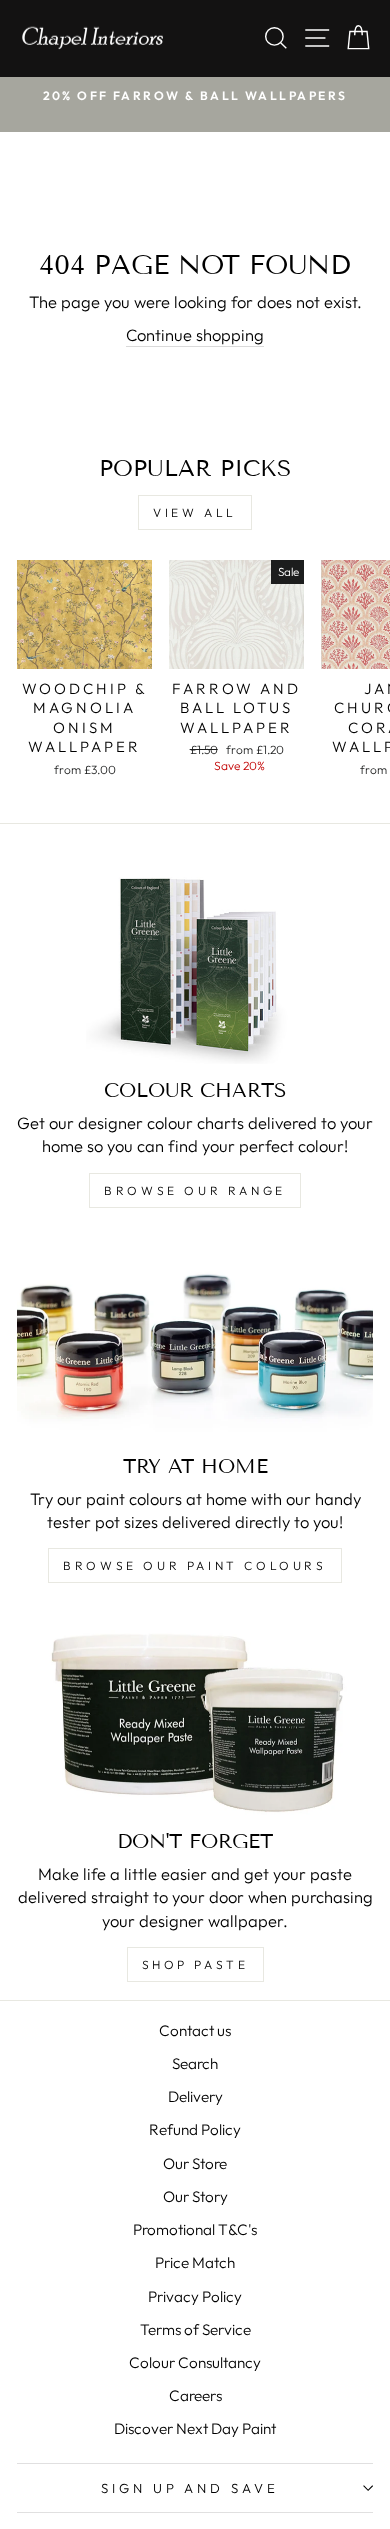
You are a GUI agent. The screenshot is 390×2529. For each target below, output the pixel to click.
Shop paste (195, 1964)
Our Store (195, 2163)
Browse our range (195, 1190)
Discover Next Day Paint (195, 2428)
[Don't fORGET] (195, 1715)
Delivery (195, 2096)
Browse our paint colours (194, 1565)
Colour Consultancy (195, 2362)
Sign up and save (190, 2488)
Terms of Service (195, 2329)
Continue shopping (195, 334)
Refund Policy (195, 2129)
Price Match (195, 2262)
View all (195, 512)
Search (195, 2063)
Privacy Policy (195, 2296)
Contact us (195, 2030)
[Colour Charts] (195, 964)
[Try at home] (195, 1340)
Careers (195, 2395)
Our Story (195, 2196)
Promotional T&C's (195, 2229)
